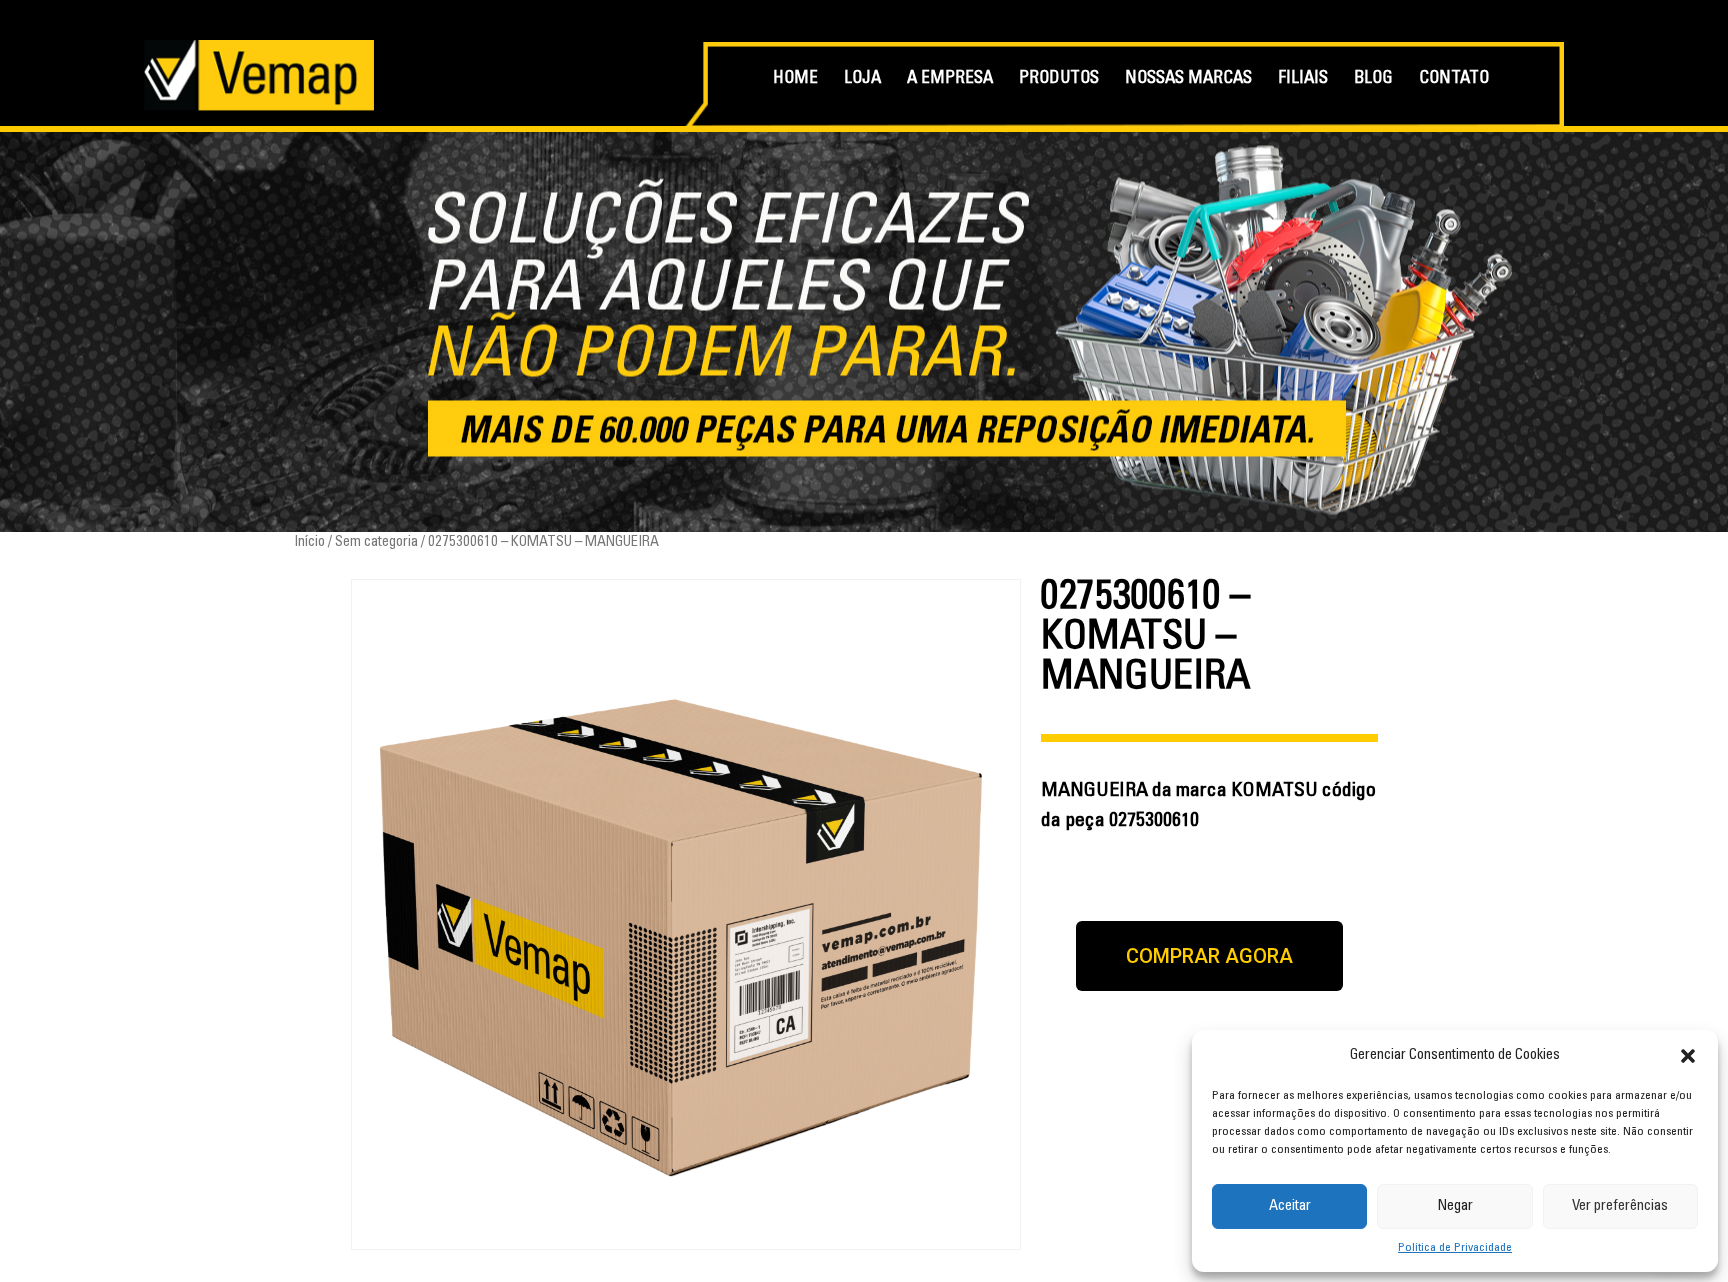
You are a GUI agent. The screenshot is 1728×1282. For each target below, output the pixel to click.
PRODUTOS (1059, 79)
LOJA (862, 79)
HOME (795, 79)
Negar (1455, 1206)
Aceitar (1290, 1206)
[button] (1688, 1056)
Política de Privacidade (1455, 1248)
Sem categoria (376, 542)
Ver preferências (1620, 1206)
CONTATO (1454, 79)
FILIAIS (1303, 79)
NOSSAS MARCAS (1188, 79)
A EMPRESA (950, 79)
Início (309, 542)
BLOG (1373, 79)
